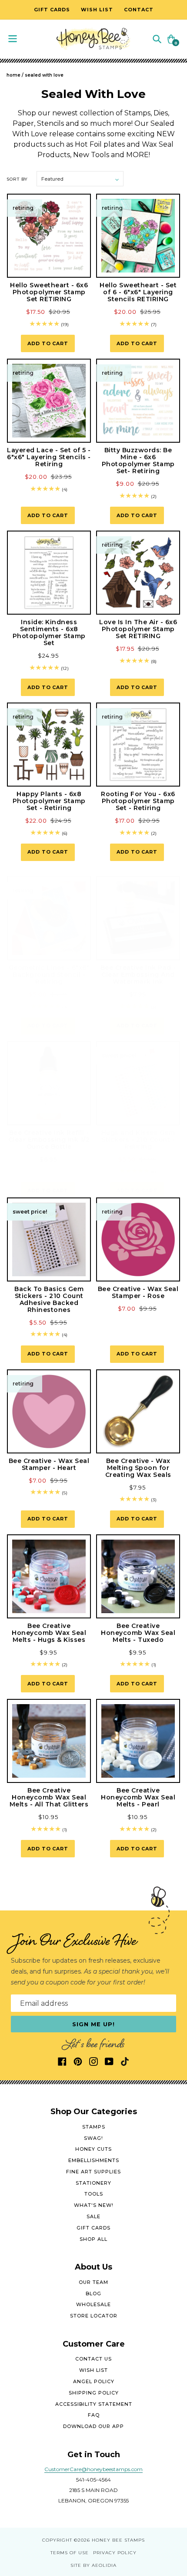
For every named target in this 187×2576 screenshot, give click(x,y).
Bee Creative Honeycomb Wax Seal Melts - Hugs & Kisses (49, 1633)
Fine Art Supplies (93, 2172)
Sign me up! (94, 2024)
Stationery (93, 2183)
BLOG (93, 2294)
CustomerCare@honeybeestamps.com (93, 2469)
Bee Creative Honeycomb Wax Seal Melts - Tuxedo (138, 1633)
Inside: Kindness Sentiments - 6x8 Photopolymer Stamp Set (49, 632)
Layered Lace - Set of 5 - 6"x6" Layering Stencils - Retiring (49, 457)
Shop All (93, 2239)
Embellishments (94, 2160)
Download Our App (93, 2426)
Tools (94, 2194)
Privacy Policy (115, 2553)
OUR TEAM (93, 2282)
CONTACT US (93, 2359)
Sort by (17, 179)
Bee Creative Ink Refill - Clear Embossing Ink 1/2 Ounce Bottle (49, 1140)
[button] (157, 39)
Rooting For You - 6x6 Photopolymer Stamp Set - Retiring (138, 801)
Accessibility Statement (94, 2404)
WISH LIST (93, 2370)
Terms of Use (70, 2553)
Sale (93, 2216)
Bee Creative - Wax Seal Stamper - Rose (138, 1292)
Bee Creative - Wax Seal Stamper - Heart (49, 1464)
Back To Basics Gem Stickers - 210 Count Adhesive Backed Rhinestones (49, 1299)
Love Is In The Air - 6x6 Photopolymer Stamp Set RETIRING (138, 629)
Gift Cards (93, 2228)
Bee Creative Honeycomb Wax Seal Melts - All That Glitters (49, 1797)
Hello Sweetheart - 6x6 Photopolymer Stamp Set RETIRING (49, 292)
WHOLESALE (93, 2304)
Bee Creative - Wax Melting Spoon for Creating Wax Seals (138, 1468)
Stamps (94, 2127)
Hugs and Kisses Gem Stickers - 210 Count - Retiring (138, 1140)
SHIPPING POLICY (94, 2393)
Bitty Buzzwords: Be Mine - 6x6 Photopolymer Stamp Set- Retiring (138, 461)
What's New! (94, 2205)
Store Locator (94, 2316)
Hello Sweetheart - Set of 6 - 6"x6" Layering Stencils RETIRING (138, 292)
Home (13, 75)
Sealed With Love (44, 75)
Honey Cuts (93, 2149)
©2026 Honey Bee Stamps (109, 2540)
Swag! (93, 2138)
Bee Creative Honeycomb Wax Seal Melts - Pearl (138, 1797)
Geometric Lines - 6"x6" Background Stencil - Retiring (49, 975)
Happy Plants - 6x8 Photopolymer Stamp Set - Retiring (49, 801)
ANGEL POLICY (94, 2381)
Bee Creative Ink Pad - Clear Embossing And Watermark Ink (138, 975)
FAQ (94, 2415)
